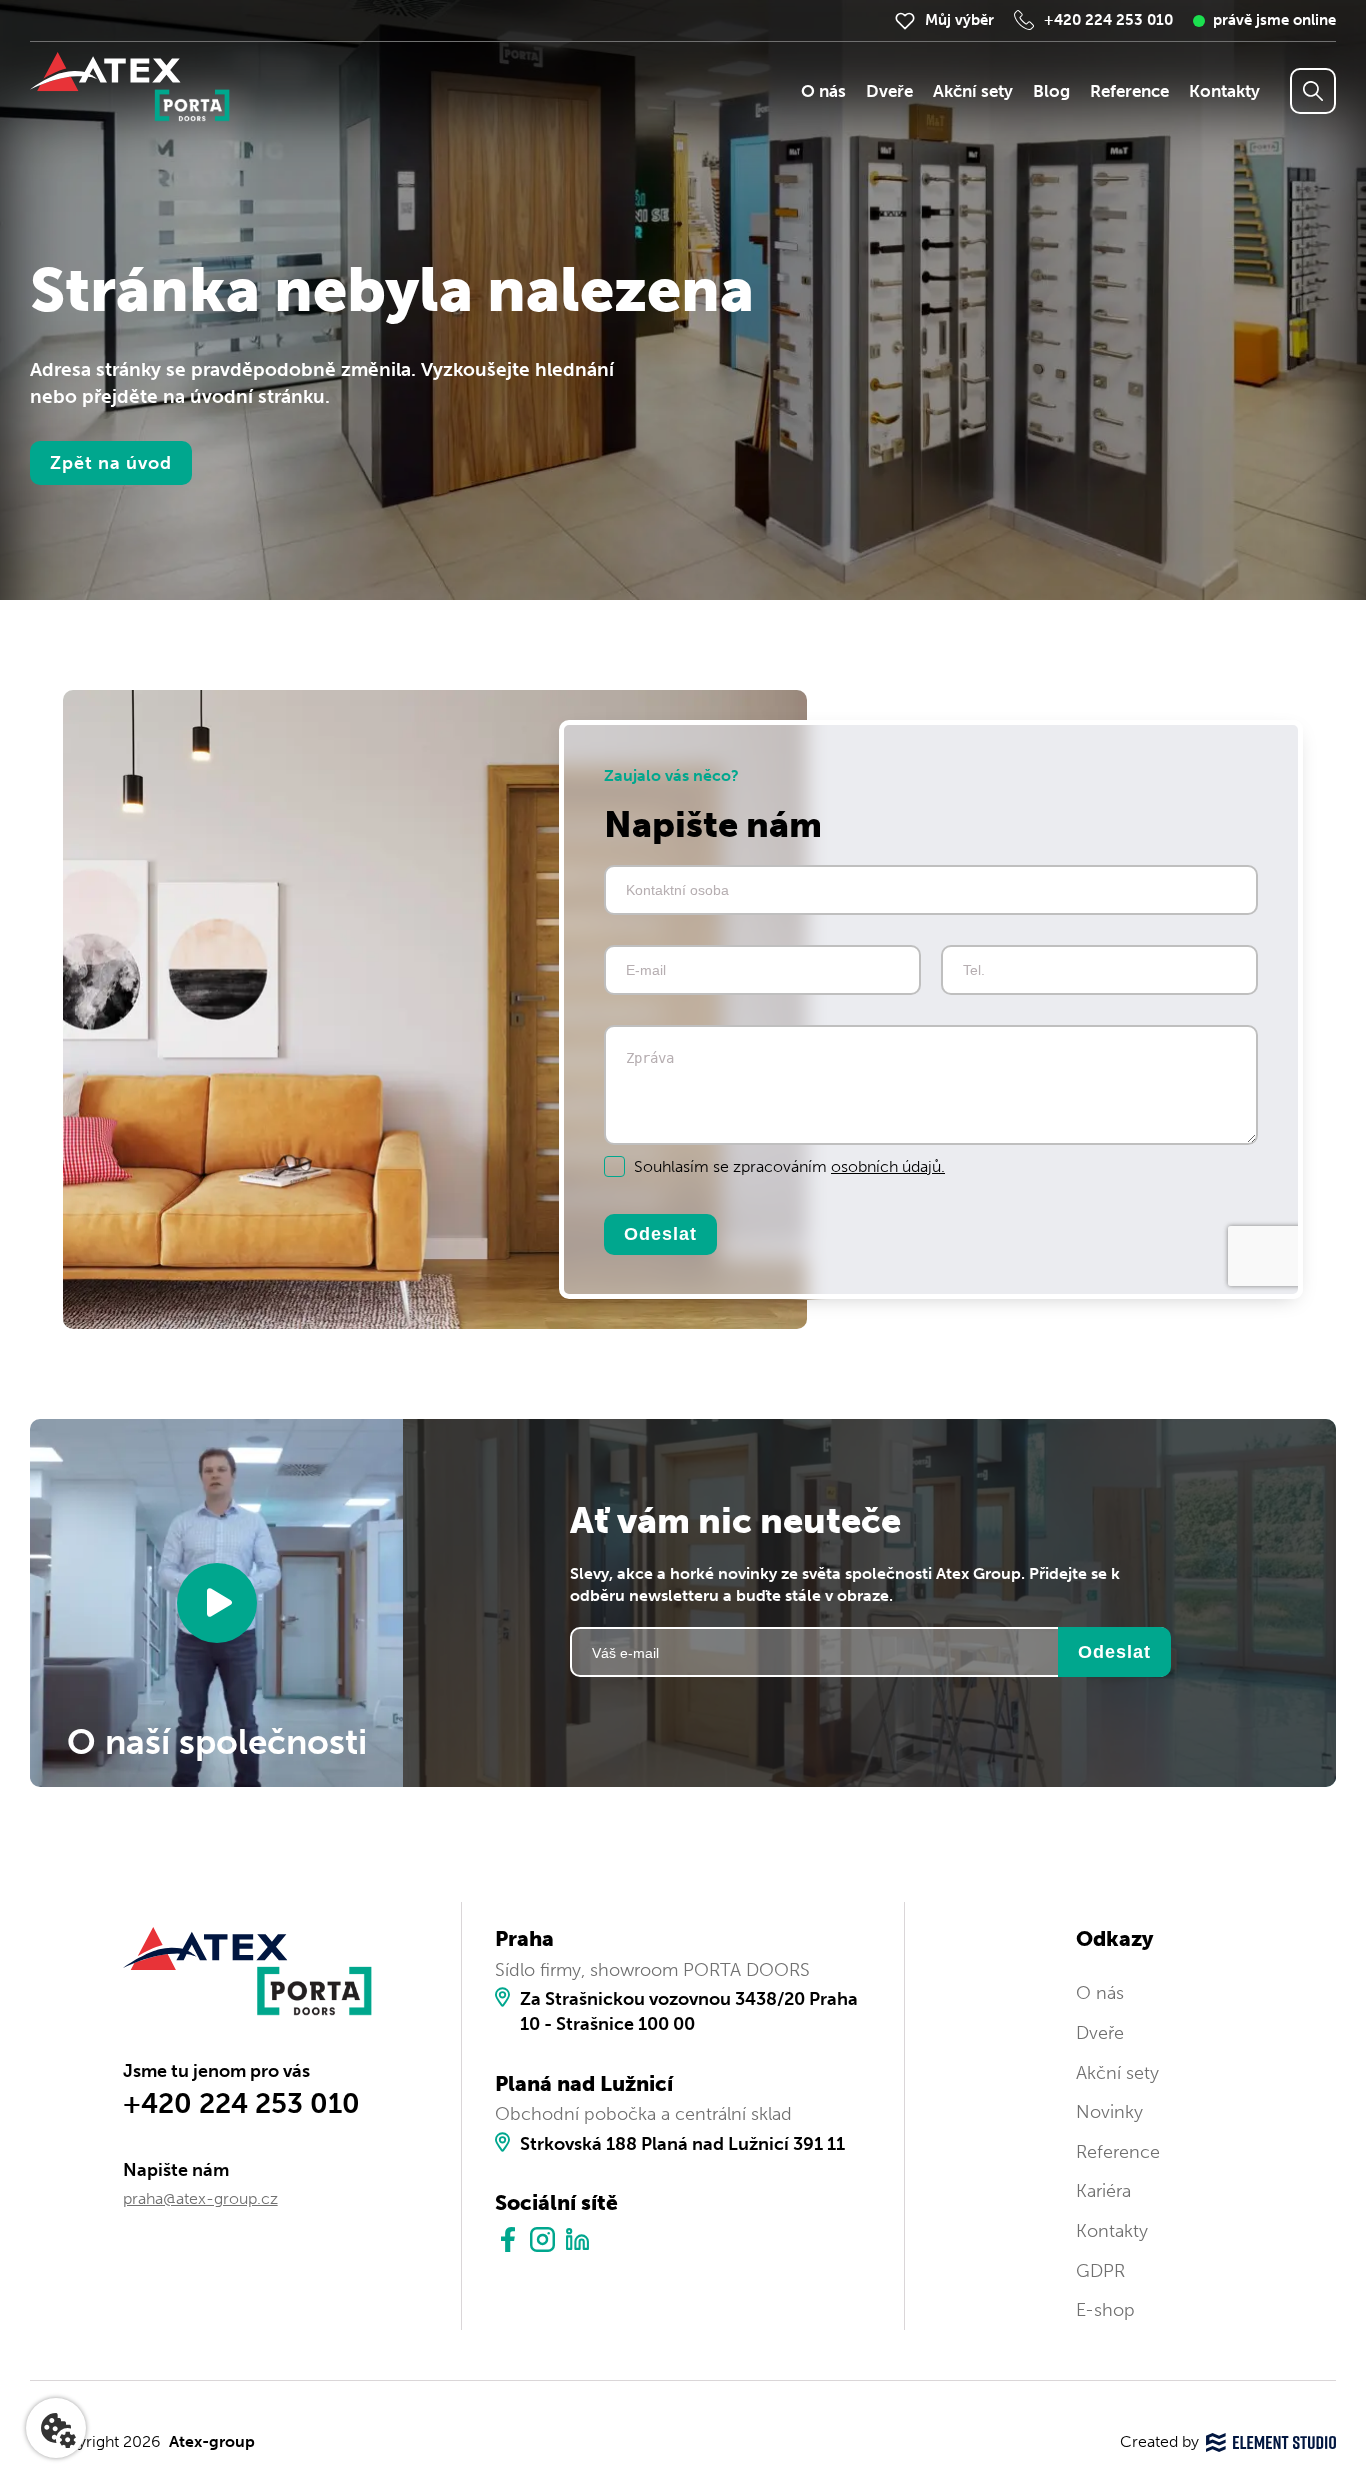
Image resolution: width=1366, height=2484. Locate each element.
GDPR (1100, 2271)
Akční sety (973, 91)
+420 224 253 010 (1108, 20)
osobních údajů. (888, 1166)
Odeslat (660, 1233)
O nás (823, 91)
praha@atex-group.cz (200, 2198)
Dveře (889, 91)
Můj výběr (959, 20)
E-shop (1105, 2310)
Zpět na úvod (111, 463)
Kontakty (1224, 91)
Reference (1129, 91)
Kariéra (1103, 2191)
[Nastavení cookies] (56, 2428)
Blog (1051, 91)
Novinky (1109, 2112)
